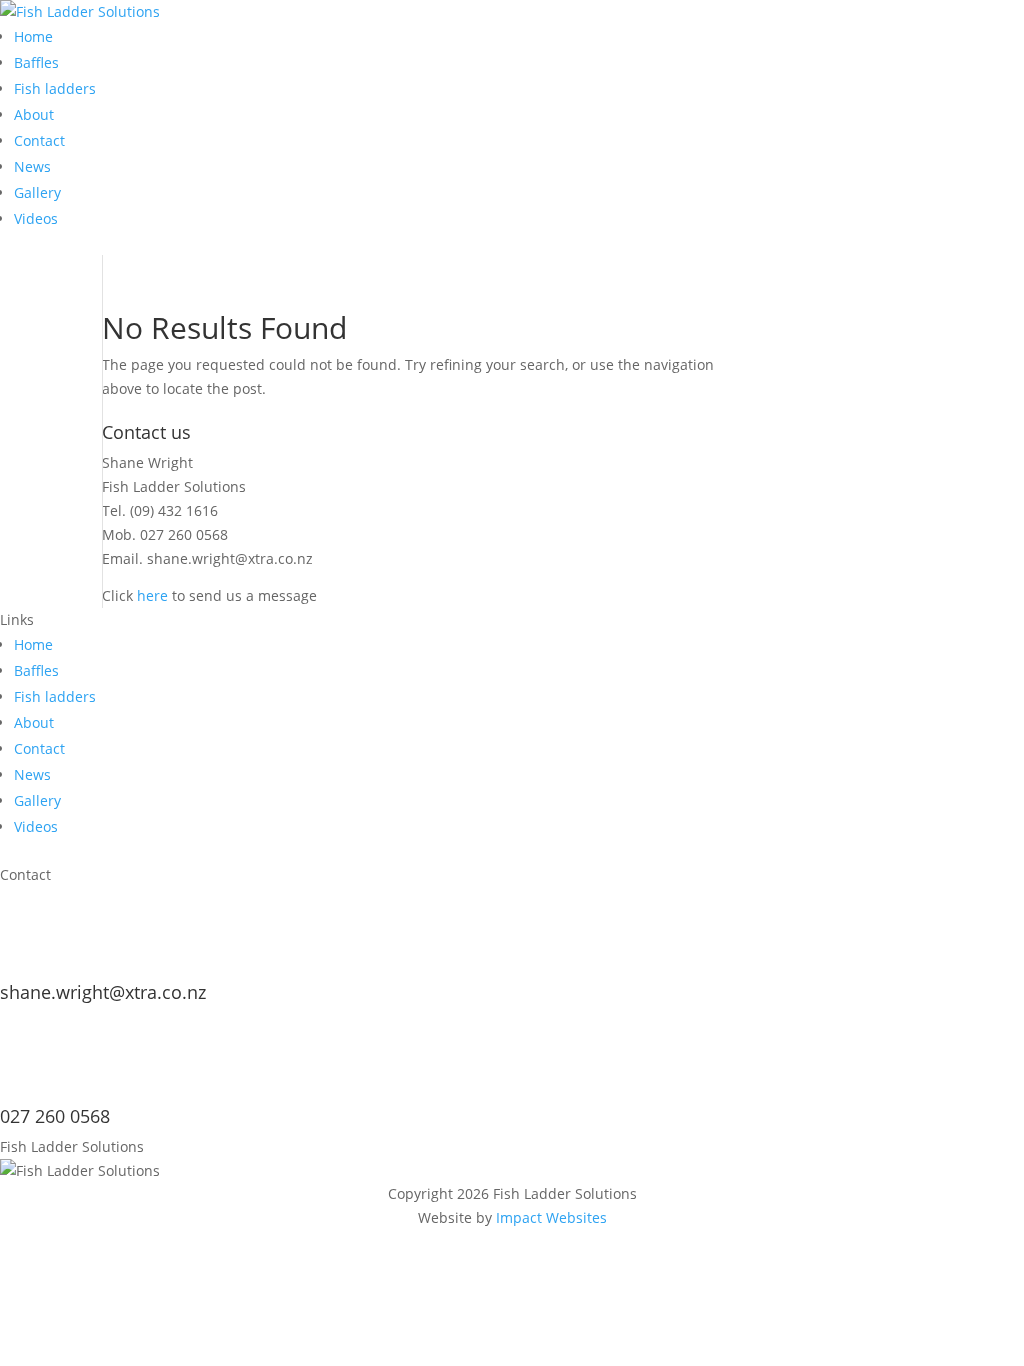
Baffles (36, 62)
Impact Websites (551, 1217)
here (152, 595)
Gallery (37, 192)
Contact (39, 140)
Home (33, 36)
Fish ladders (55, 88)
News (32, 166)
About (34, 114)
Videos (36, 218)
